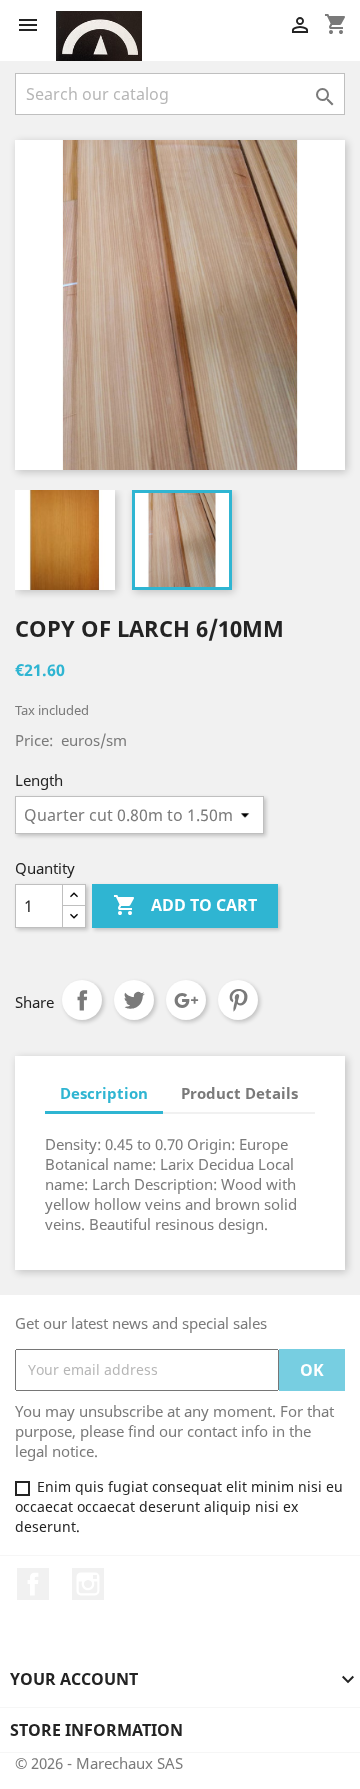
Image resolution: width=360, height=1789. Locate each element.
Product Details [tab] (239, 1093)
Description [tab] (104, 1093)
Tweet (134, 1000)
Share (82, 1000)
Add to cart (185, 905)
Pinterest (238, 1000)
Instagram (88, 1584)
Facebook (33, 1584)
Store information (96, 1730)
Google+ (186, 1000)
